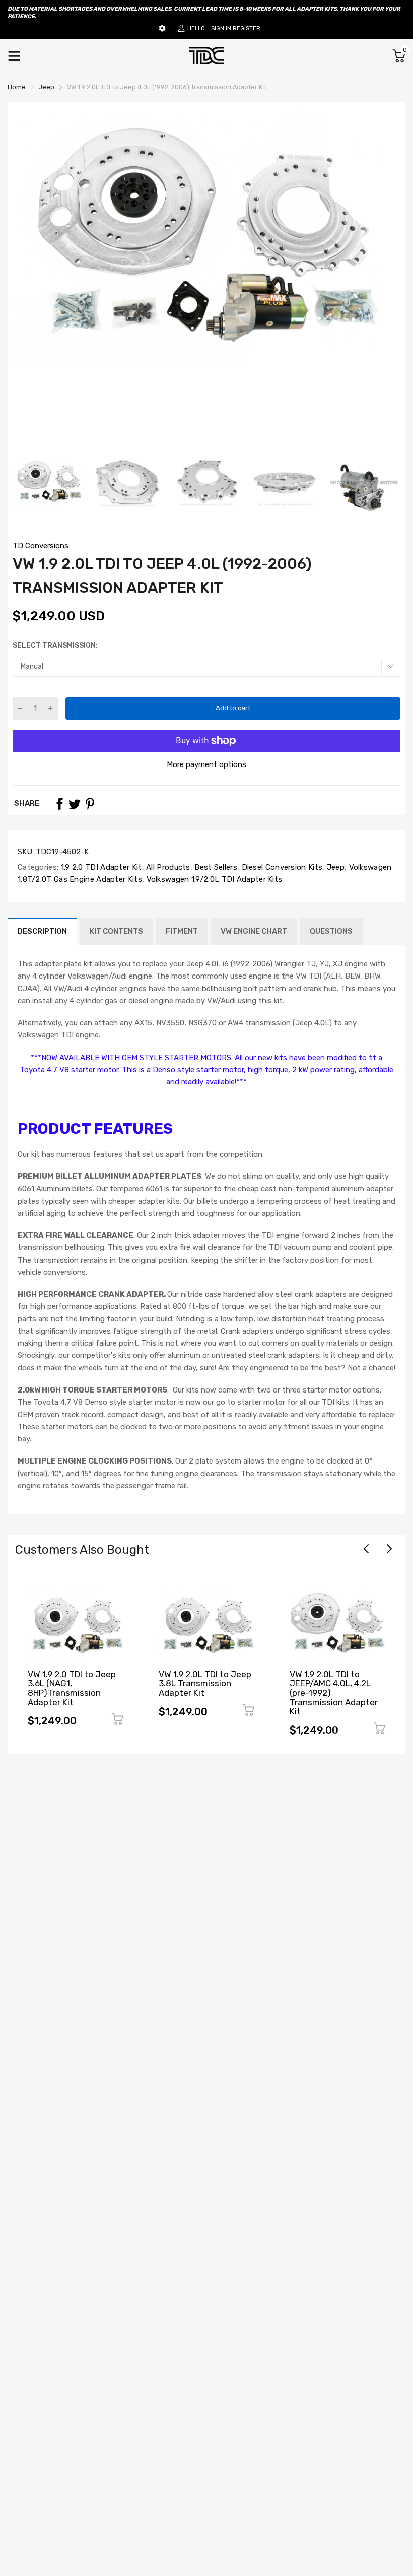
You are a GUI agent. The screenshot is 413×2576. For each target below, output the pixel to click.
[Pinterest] (90, 804)
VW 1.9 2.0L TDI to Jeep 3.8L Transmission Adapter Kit (74, 1683)
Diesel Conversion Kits (281, 867)
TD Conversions (41, 546)
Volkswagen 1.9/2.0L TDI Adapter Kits (213, 879)
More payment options (206, 764)
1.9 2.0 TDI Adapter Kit (100, 867)
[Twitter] (75, 804)
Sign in (221, 28)
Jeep (334, 867)
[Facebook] (59, 804)
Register (247, 28)
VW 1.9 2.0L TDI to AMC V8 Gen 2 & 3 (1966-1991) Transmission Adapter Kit (334, 1688)
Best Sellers (215, 867)
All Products (167, 867)
